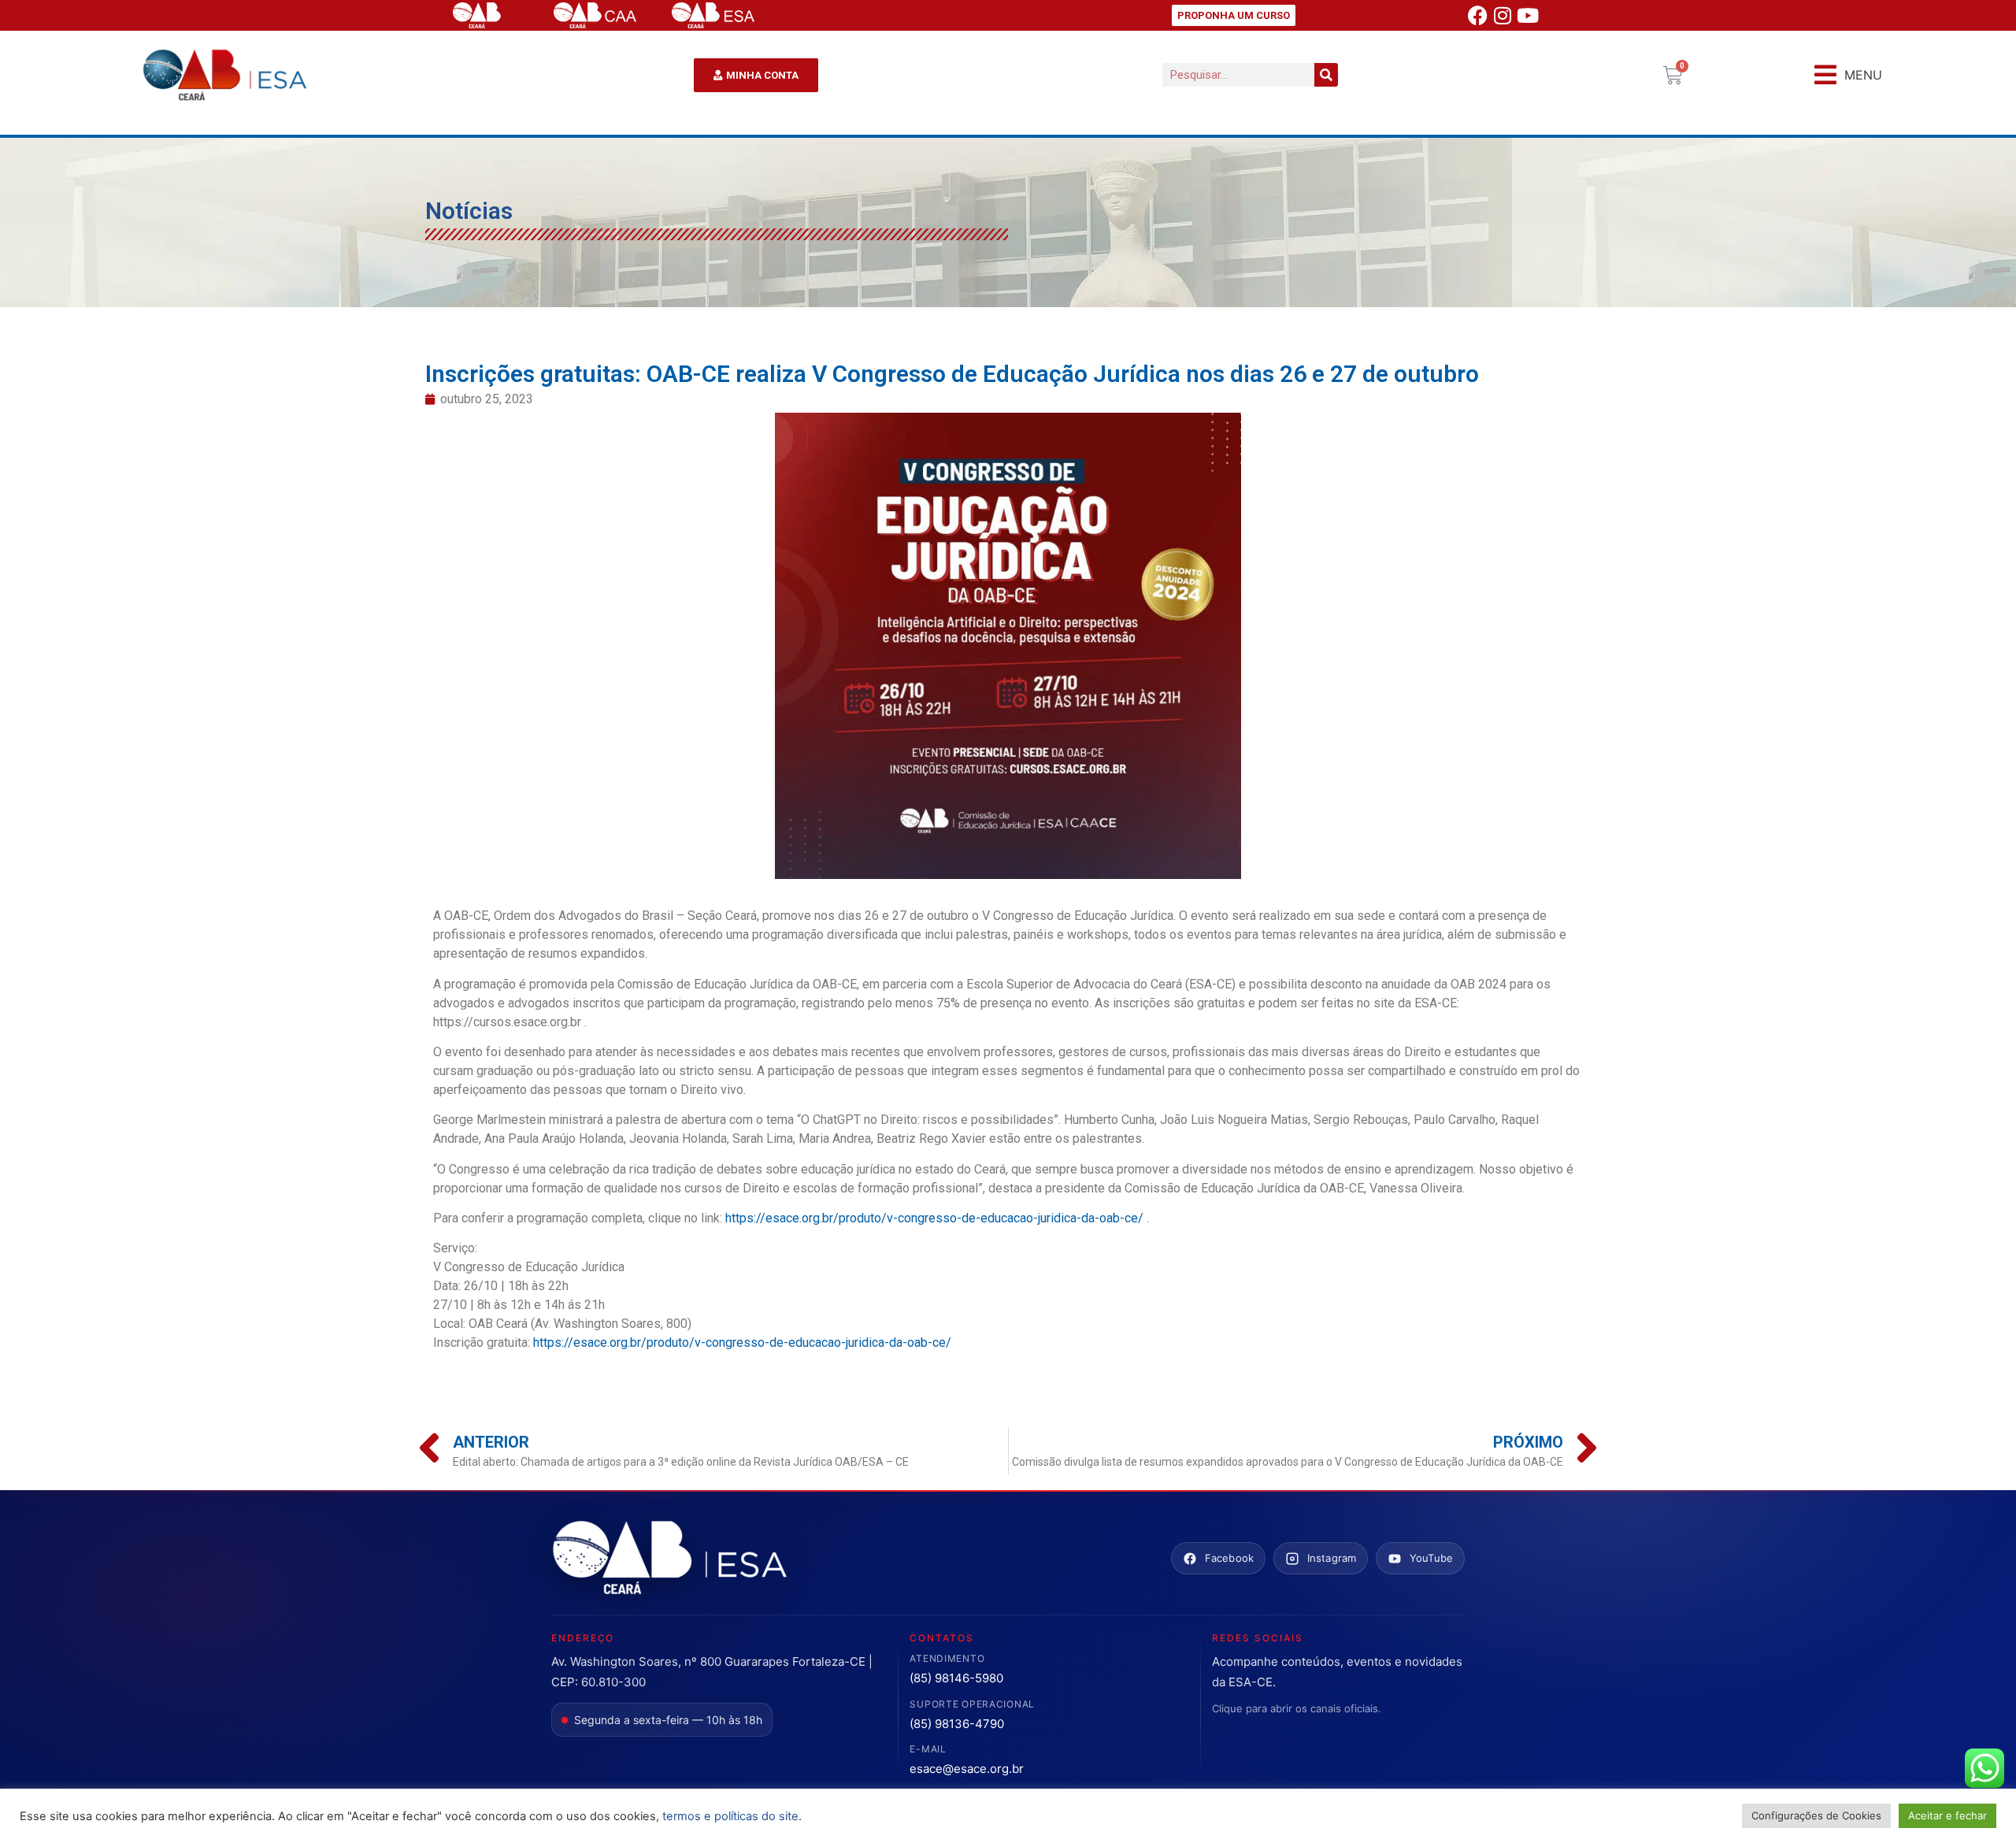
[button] (1848, 75)
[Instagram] (1503, 16)
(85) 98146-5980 (956, 1678)
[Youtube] (1528, 16)
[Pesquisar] (1326, 75)
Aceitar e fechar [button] (1947, 1815)
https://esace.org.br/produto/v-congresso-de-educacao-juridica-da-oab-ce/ (934, 1218)
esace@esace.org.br (967, 1769)
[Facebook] (1477, 16)
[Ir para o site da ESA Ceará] (669, 1559)
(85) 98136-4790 (957, 1724)
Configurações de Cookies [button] (1816, 1815)
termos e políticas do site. (732, 1816)
